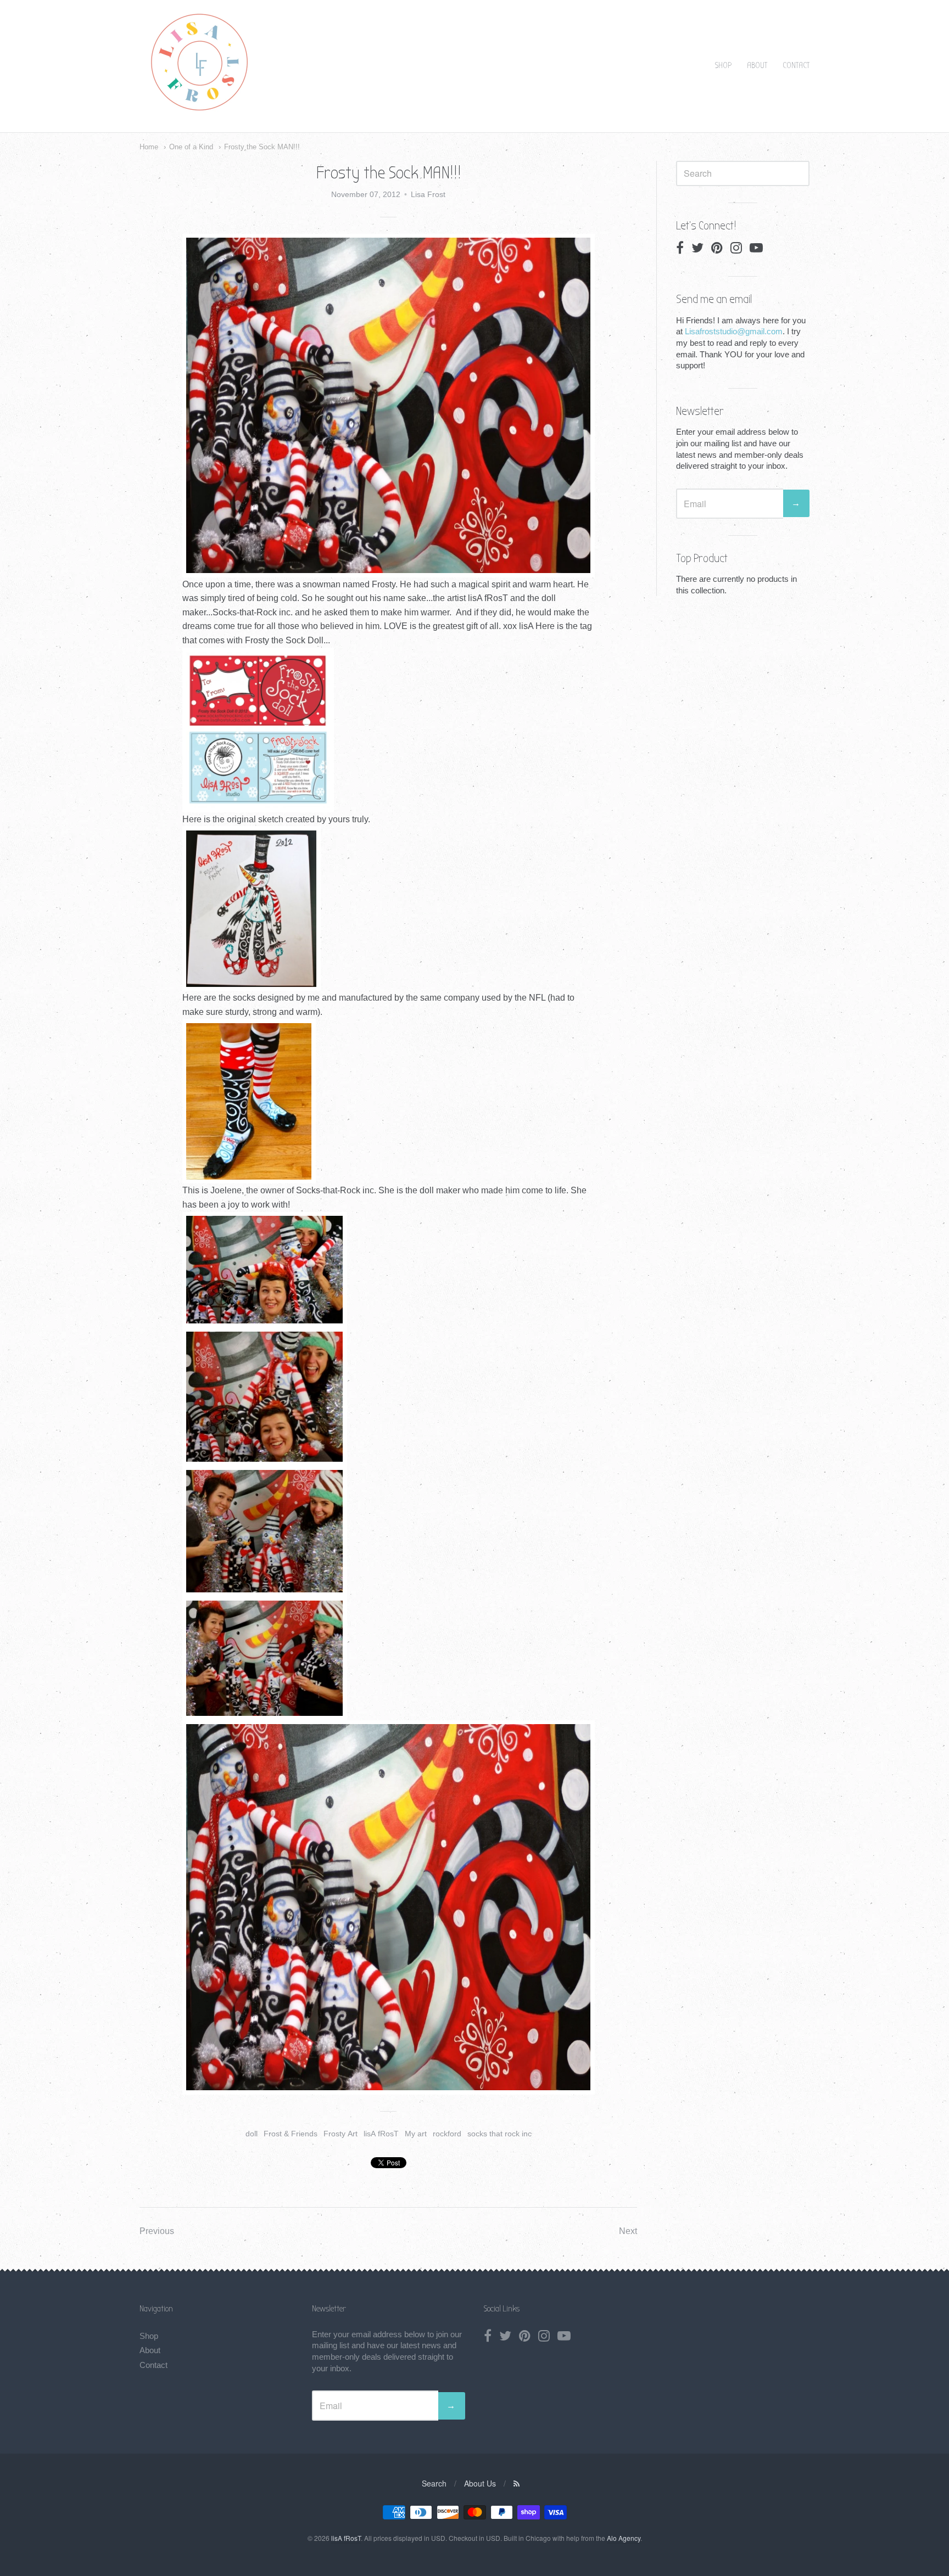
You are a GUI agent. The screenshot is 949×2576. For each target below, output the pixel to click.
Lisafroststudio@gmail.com (734, 331)
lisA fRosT (381, 2134)
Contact (796, 65)
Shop (723, 65)
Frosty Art (340, 2134)
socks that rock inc (499, 2134)
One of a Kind (191, 147)
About (757, 65)
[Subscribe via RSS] (517, 2483)
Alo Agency (624, 2538)
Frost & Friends (291, 2134)
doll (252, 2134)
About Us (480, 2483)
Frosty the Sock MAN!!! (262, 147)
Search (434, 2483)
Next (628, 2231)
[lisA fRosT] (200, 112)
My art (416, 2134)
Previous (157, 2231)
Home (149, 147)
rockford (447, 2134)
